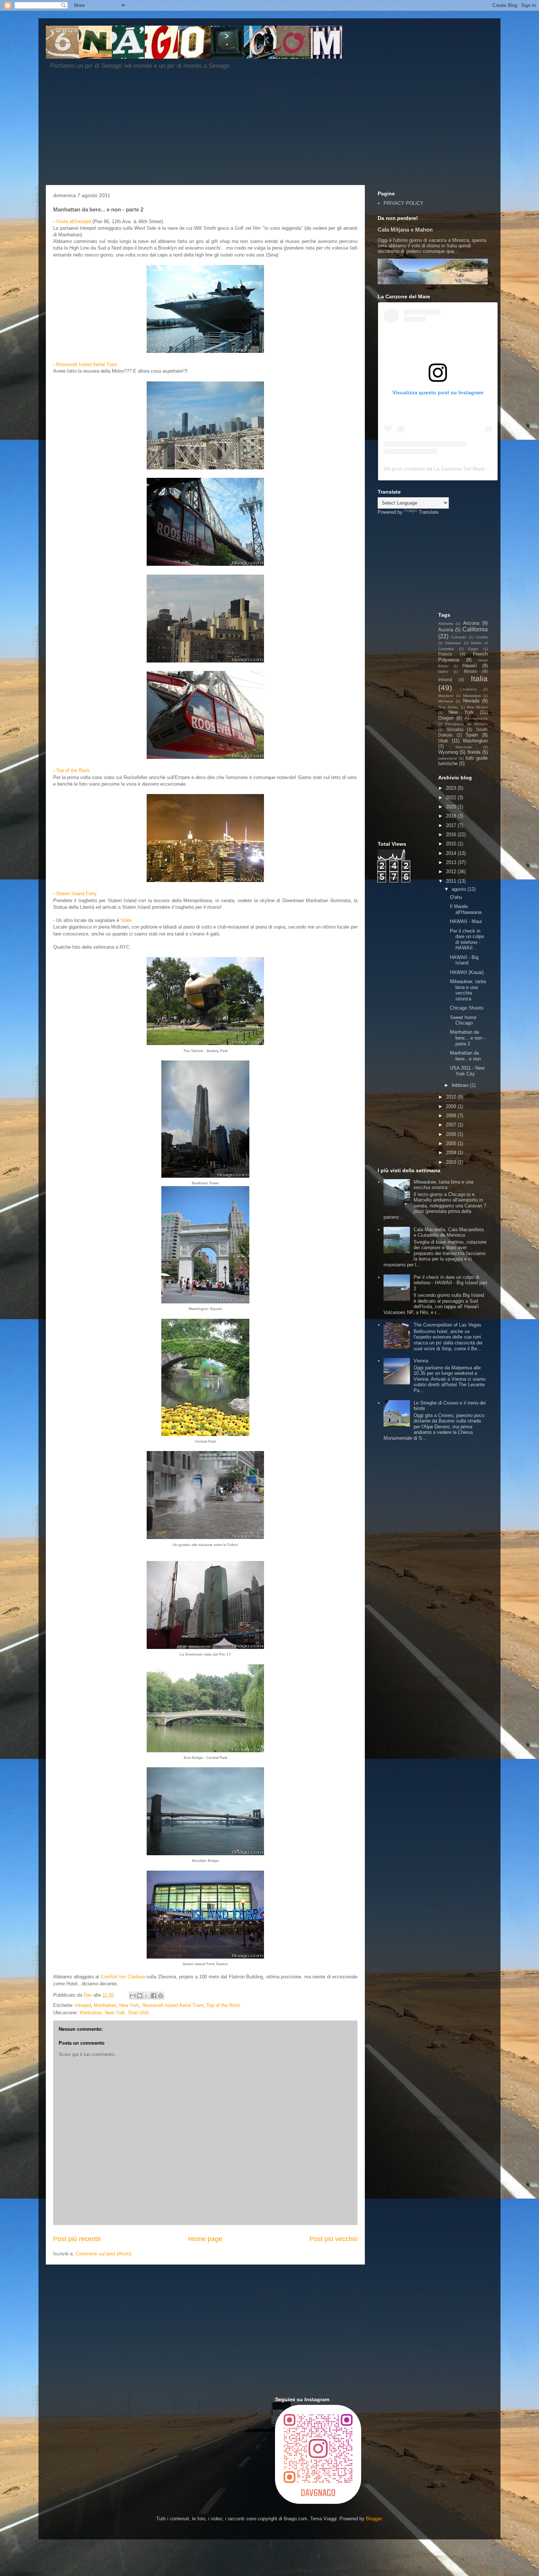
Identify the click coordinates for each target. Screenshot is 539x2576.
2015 (452, 844)
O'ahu (456, 897)
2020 (452, 807)
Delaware (453, 643)
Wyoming (448, 752)
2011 (452, 881)
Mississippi (472, 696)
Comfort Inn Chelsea (123, 1977)
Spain (472, 735)
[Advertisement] (224, 130)
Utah (443, 741)
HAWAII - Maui (466, 921)
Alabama (446, 623)
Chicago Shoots (467, 1008)
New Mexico (477, 707)
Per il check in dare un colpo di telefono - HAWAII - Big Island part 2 (450, 1283)
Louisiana (468, 689)
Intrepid (83, 2005)
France (445, 654)
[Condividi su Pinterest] (161, 1996)
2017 (452, 825)
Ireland (445, 680)
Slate (126, 920)
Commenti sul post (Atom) (103, 2254)
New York (129, 2005)
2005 (452, 1143)
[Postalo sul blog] (140, 1996)
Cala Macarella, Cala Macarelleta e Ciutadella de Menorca (449, 1232)
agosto (460, 889)
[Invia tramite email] (133, 1996)
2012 (452, 872)
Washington (475, 741)
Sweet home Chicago (463, 1020)
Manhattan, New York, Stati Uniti (114, 2013)
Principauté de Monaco (466, 724)
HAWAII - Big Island (464, 960)
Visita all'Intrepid (74, 222)
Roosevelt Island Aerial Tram (87, 364)
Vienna (421, 1361)
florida (474, 752)
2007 (452, 1125)
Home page (205, 2239)
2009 (452, 1106)
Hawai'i (470, 666)
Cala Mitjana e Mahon (405, 230)
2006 (452, 1134)
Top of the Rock (73, 770)
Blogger (374, 2519)
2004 (452, 1153)
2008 (452, 1116)
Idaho (443, 671)
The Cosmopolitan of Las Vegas (448, 1325)
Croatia (482, 637)
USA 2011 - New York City (467, 1071)
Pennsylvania (476, 718)
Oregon (446, 718)
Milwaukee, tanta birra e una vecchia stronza (468, 990)
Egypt (473, 649)
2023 (452, 788)
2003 (452, 1162)
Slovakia (455, 729)
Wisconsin (464, 747)
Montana (446, 701)
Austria (446, 630)
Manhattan (105, 2005)
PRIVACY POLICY (404, 203)
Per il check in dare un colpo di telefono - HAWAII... (467, 940)
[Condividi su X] (147, 1996)
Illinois (470, 671)
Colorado (459, 637)
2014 (452, 853)
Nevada (471, 701)
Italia (479, 678)
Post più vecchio (333, 2239)
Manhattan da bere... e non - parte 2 (467, 1038)
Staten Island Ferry (76, 894)
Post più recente (77, 2239)
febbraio (461, 1085)
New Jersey (448, 707)
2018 (452, 816)
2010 (452, 1097)
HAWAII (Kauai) (467, 972)
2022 (452, 798)
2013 (452, 862)
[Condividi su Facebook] (154, 1996)
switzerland (448, 758)
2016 (452, 835)
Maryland (446, 696)
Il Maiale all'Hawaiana (466, 909)
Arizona (471, 623)
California (475, 629)
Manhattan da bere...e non (465, 1056)
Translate (429, 512)
